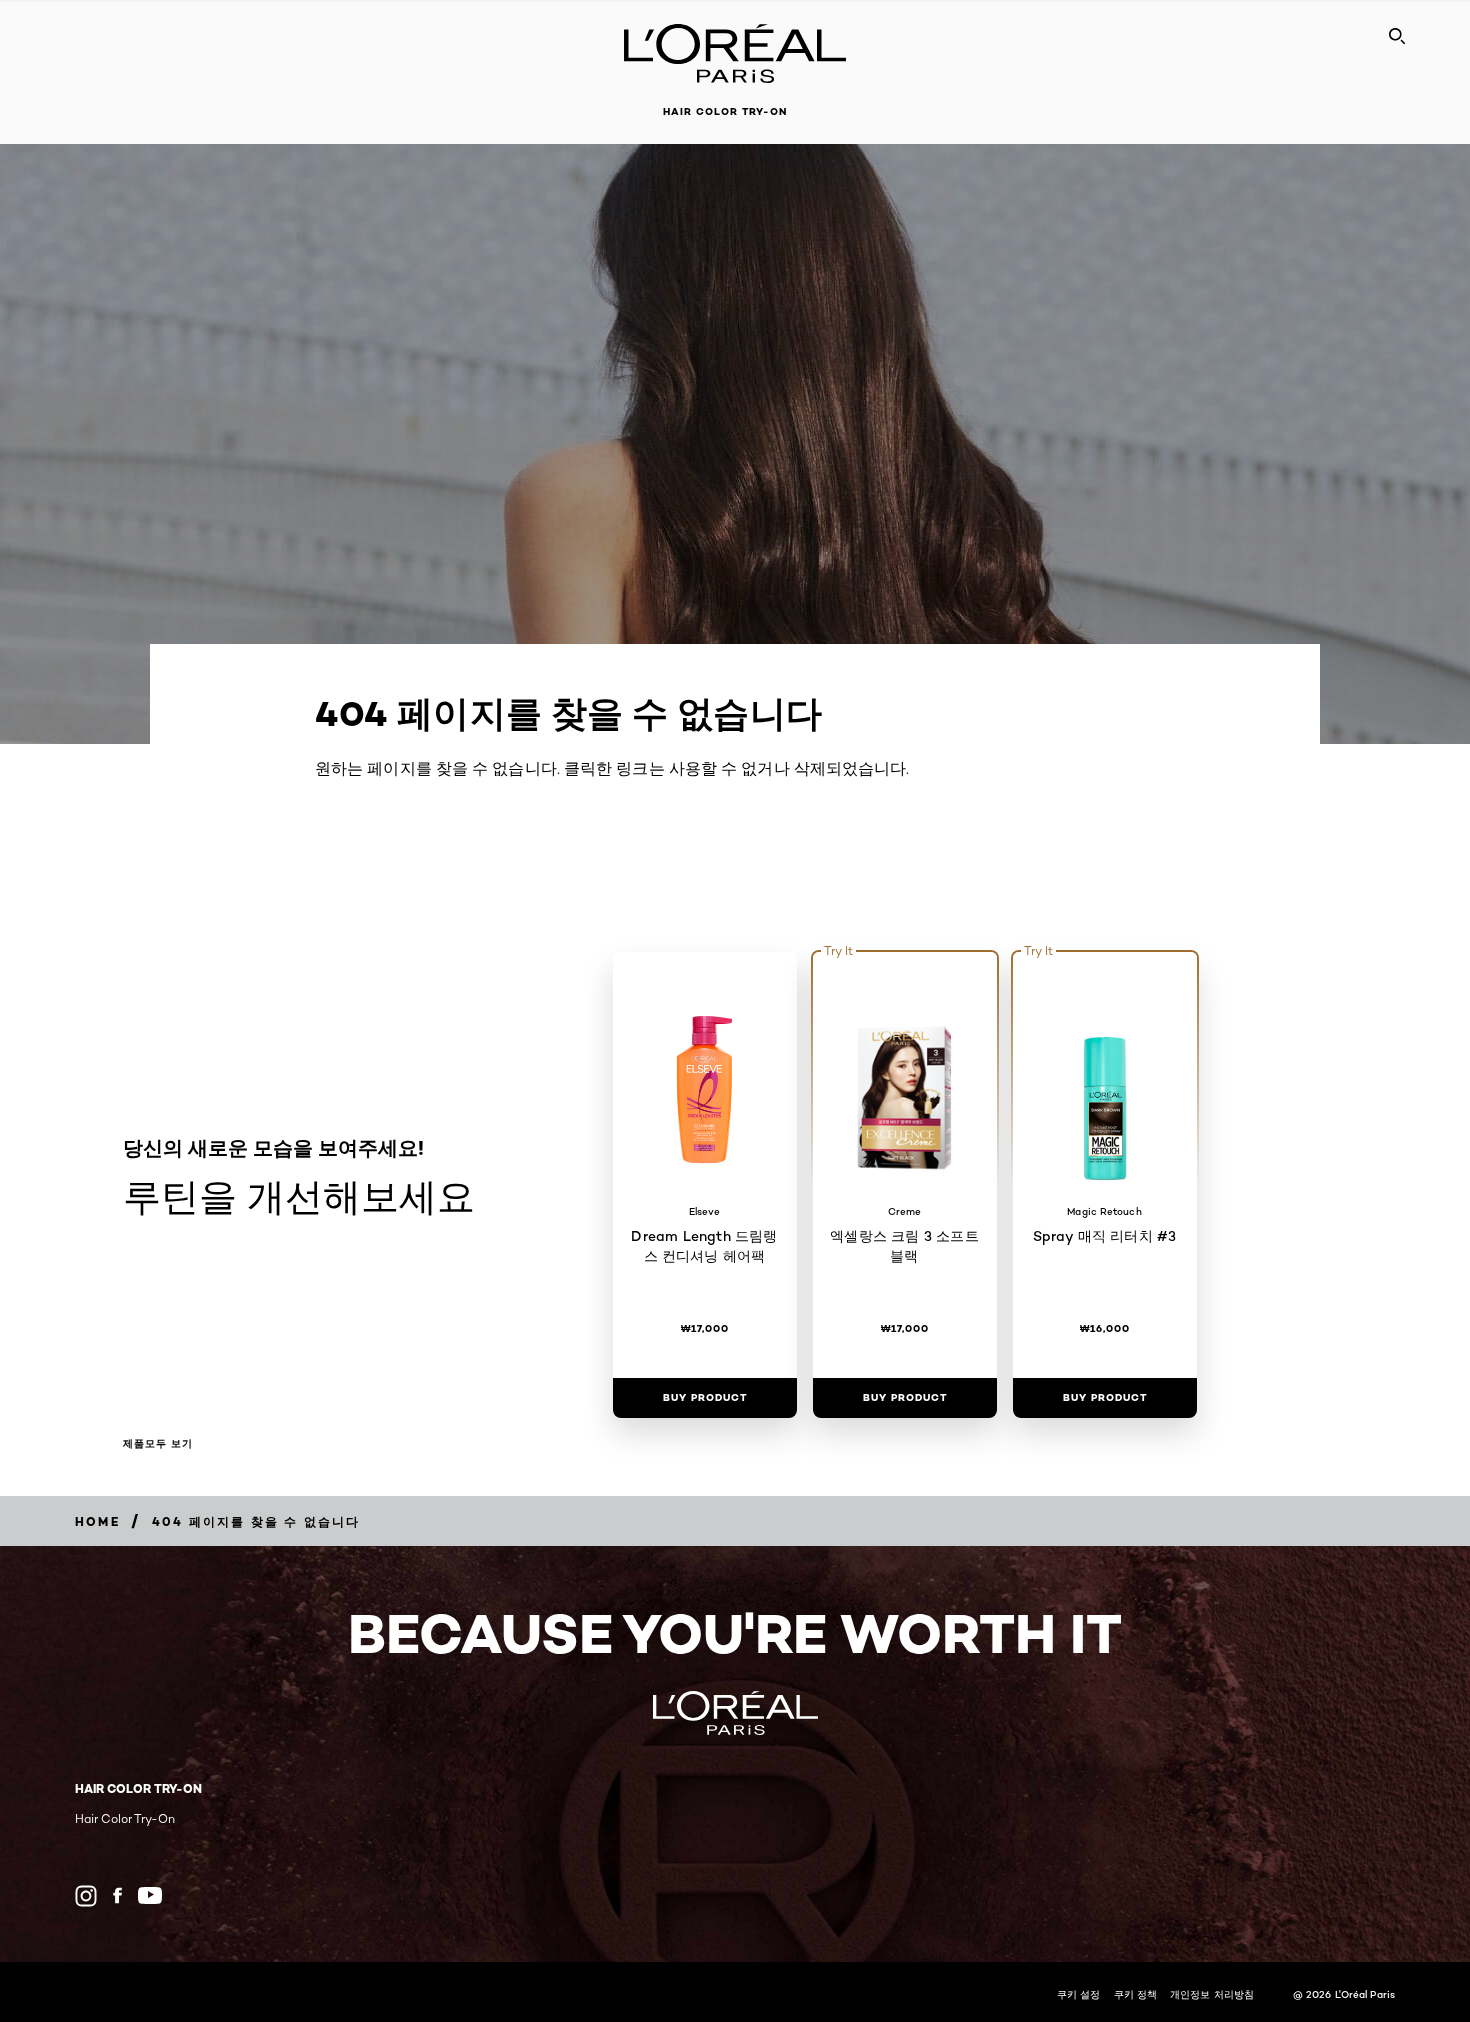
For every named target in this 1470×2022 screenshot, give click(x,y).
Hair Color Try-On (125, 1818)
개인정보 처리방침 (1212, 1994)
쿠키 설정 (1079, 1994)
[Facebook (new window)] (117, 1895)
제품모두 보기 (158, 1444)
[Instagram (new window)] (86, 1896)
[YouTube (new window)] (150, 1895)
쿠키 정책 (1136, 1994)
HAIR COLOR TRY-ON (725, 111)
